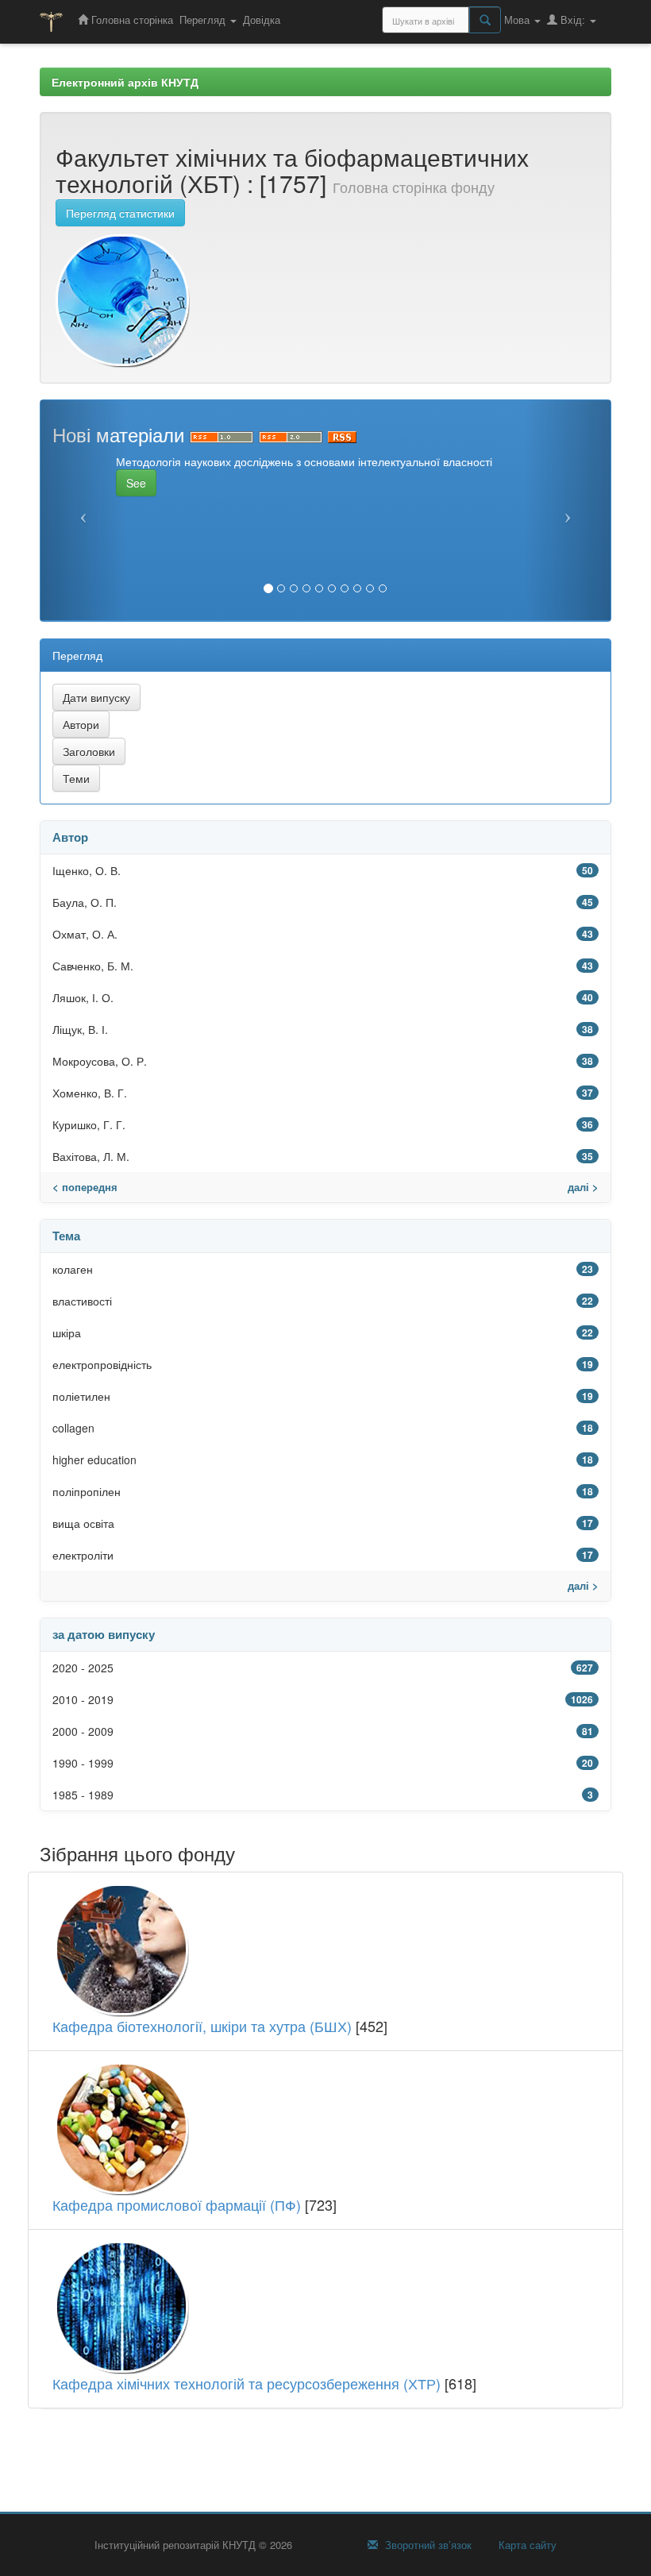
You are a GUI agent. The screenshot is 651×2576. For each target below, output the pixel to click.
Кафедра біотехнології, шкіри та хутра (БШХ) (202, 2026)
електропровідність (102, 1364)
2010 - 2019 (83, 1699)
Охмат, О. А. (85, 934)
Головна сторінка (131, 19)
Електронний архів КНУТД (125, 82)
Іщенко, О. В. (87, 870)
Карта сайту (526, 2545)
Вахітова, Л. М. (91, 1156)
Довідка (262, 19)
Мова (518, 19)
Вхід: (573, 19)
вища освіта (83, 1523)
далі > (583, 1187)
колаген (73, 1269)
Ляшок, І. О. (83, 997)
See (136, 483)
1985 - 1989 (83, 1795)
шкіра (67, 1332)
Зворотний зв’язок (427, 2545)
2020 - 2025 (83, 1668)
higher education (94, 1460)
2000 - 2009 (83, 1731)
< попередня (85, 1187)
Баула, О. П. (85, 902)
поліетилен (81, 1396)
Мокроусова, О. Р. (100, 1061)
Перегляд (204, 19)
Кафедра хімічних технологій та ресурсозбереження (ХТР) (247, 2383)
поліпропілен (87, 1491)
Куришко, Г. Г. (89, 1124)
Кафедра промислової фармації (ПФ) (177, 2204)
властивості (82, 1301)
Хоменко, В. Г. (90, 1093)
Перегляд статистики (120, 213)
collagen (73, 1428)
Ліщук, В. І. (80, 1029)
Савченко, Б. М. (93, 966)
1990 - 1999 (83, 1763)
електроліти (83, 1555)
